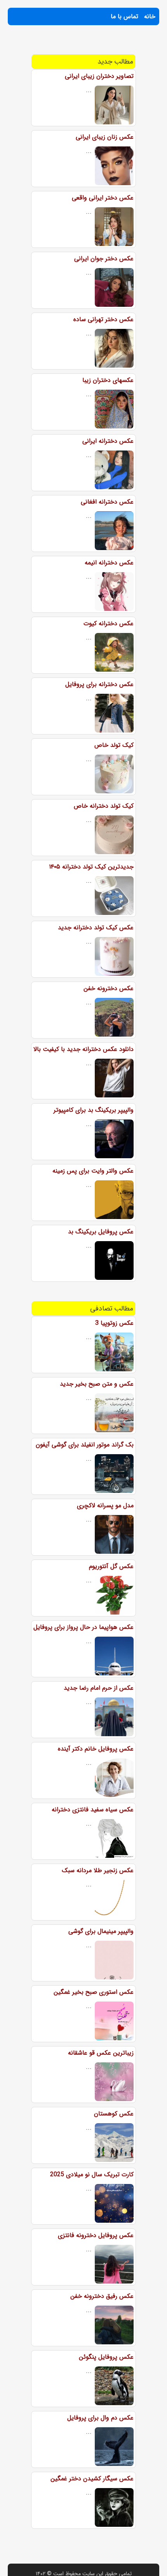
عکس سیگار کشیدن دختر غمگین (92, 2479)
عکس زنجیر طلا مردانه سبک (98, 1870)
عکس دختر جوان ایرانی (104, 259)
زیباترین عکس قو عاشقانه (101, 2053)
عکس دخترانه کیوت (109, 623)
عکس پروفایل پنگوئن (106, 2357)
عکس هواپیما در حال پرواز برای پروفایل (83, 1627)
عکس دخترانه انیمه (109, 563)
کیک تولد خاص (114, 745)
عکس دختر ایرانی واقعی (103, 198)
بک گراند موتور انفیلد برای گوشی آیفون (85, 1445)
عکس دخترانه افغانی (107, 502)
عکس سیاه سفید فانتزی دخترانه (93, 1810)
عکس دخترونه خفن (109, 988)
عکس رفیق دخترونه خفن (102, 2296)
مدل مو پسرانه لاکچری (105, 1506)
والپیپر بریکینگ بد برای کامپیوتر (94, 1110)
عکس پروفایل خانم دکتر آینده (96, 1749)
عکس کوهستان (114, 2114)
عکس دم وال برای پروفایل (100, 2418)
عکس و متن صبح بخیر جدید (97, 1384)
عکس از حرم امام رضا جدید (99, 1688)
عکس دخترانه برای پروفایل (99, 684)
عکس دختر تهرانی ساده (104, 319)
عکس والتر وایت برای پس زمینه (93, 1171)
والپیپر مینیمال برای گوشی (101, 1931)
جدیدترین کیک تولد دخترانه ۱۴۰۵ (91, 867)
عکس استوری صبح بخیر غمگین (94, 1992)
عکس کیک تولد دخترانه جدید (96, 928)
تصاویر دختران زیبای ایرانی (99, 76)
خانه (150, 16)
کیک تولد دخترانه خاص (104, 806)
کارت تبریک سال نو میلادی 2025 (92, 2174)
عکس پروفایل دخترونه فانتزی (96, 2235)
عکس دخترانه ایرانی (108, 441)
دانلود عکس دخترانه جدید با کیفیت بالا (83, 1049)
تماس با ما (124, 16)
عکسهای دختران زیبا (108, 380)
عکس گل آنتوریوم (111, 1566)
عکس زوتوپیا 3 (114, 1323)
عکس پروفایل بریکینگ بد (101, 1232)
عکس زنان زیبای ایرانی (105, 137)
